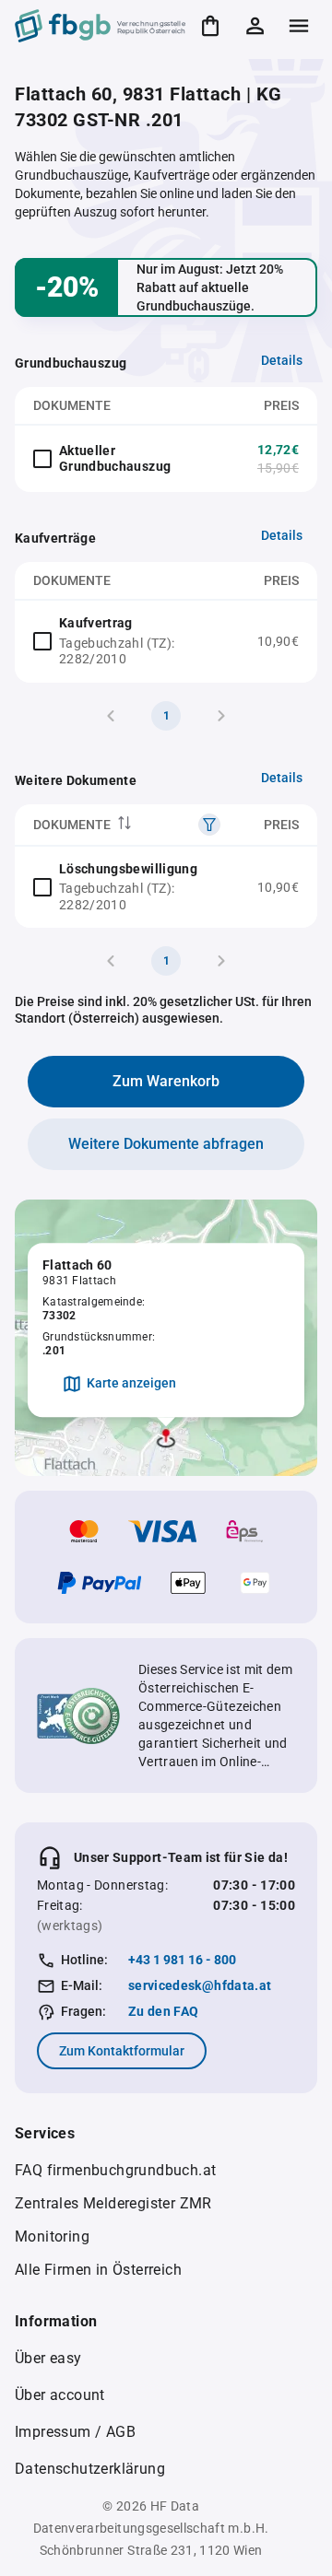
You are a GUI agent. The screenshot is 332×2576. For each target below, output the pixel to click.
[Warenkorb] (210, 26)
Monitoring (52, 2236)
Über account (60, 2395)
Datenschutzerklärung (90, 2469)
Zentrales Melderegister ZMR (113, 2203)
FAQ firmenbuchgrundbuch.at (115, 2170)
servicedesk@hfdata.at (200, 1985)
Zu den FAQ (164, 2011)
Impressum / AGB (75, 2432)
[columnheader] (127, 825)
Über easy (48, 2358)
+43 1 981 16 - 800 (182, 1960)
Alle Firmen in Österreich (98, 2270)
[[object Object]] (209, 825)
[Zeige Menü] (299, 26)
